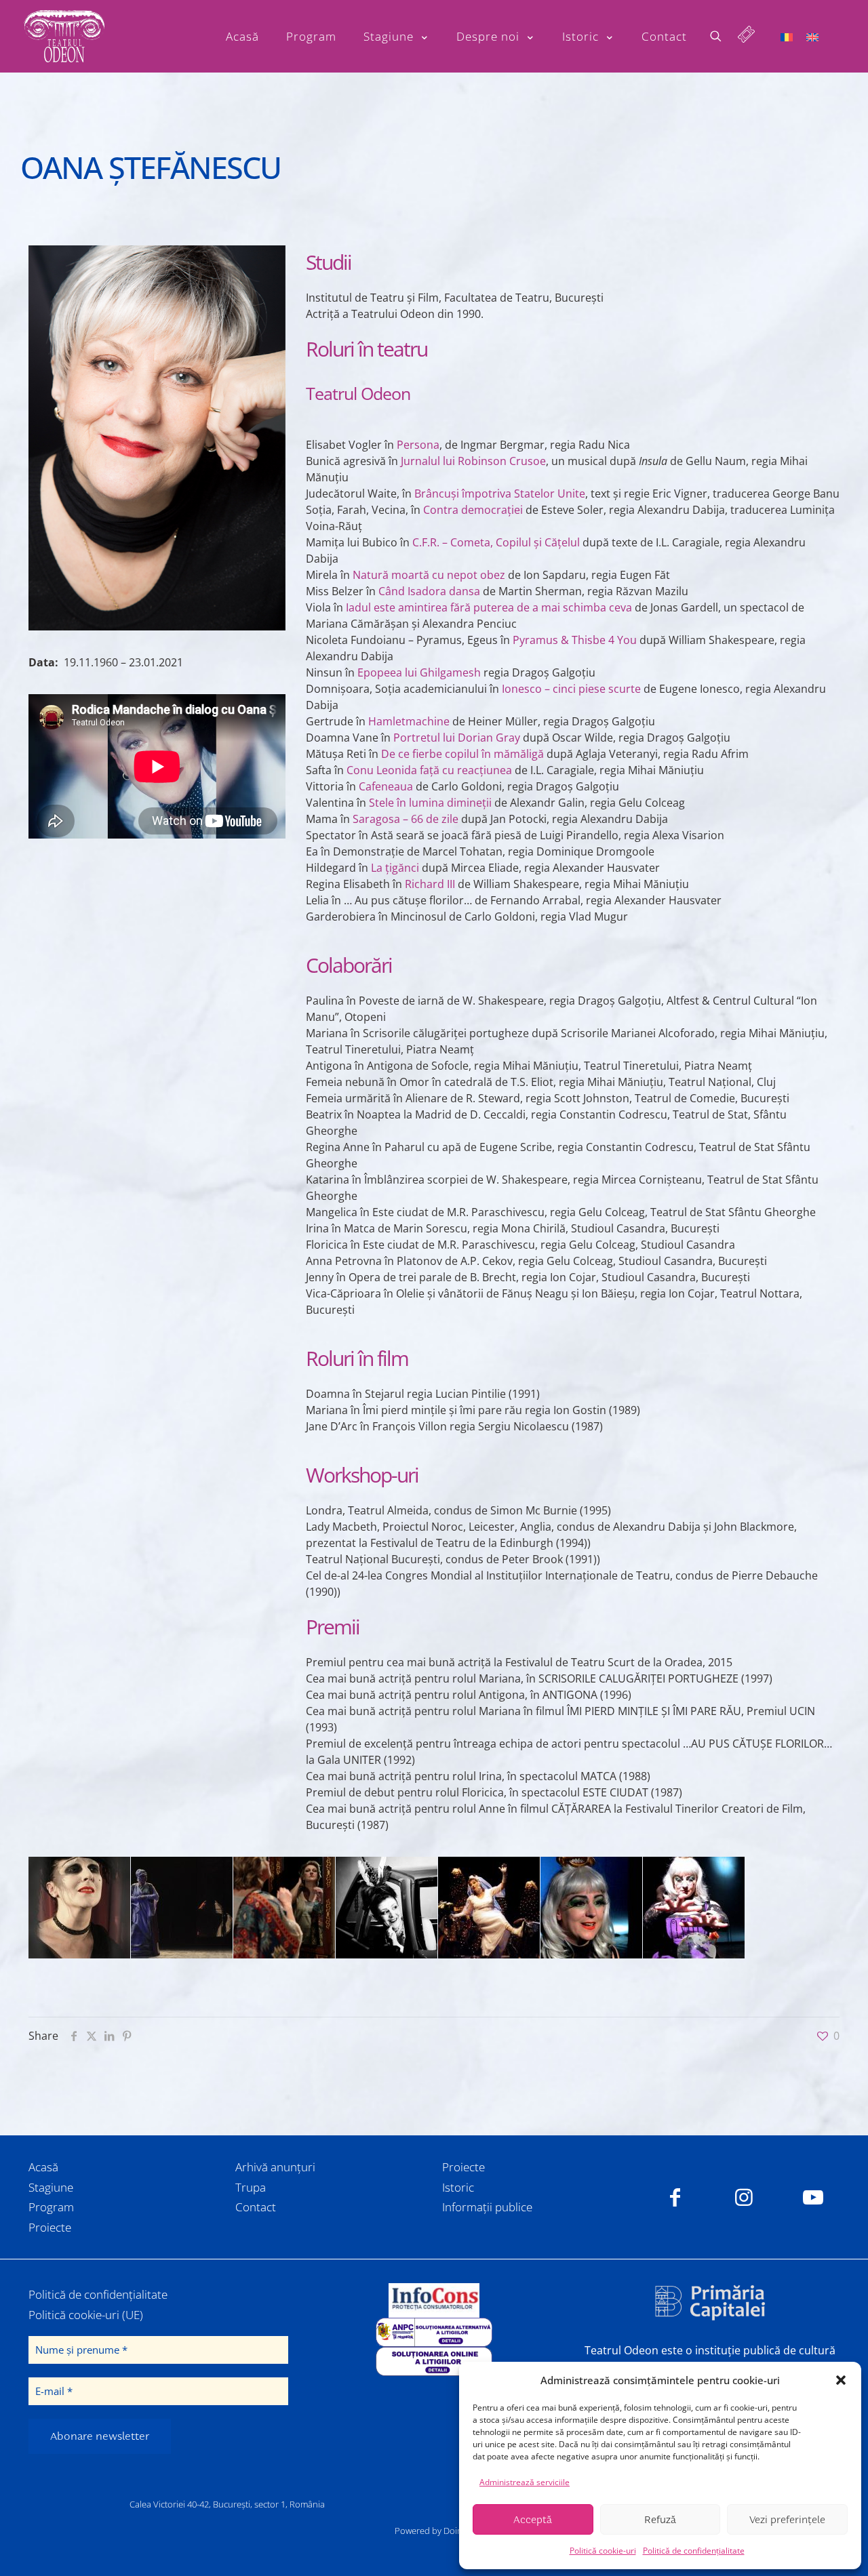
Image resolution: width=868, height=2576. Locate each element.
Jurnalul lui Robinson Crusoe (473, 461)
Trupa (251, 2187)
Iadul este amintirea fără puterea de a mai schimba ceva (489, 607)
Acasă (43, 2167)
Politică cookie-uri (603, 2551)
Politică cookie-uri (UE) (86, 2315)
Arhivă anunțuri (275, 2167)
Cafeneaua (386, 786)
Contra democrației (473, 510)
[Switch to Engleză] (812, 36)
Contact (256, 2207)
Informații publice (487, 2207)
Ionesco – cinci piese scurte (571, 689)
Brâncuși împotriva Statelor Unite (500, 494)
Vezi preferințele (787, 2520)
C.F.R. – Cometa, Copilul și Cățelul (496, 542)
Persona (418, 445)
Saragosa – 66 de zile (406, 819)
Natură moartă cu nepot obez (429, 575)
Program (51, 2207)
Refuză (660, 2520)
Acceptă (533, 2520)
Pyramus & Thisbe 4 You (575, 640)
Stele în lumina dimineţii (430, 803)
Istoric (458, 2187)
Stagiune (51, 2187)
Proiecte (50, 2227)
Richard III (430, 884)
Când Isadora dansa (429, 591)
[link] (434, 2300)
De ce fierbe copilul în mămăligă (462, 754)
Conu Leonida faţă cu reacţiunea (429, 770)
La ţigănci (395, 868)
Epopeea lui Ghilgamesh (419, 672)
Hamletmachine (409, 721)
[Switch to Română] (787, 36)
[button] (841, 2380)
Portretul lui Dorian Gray (457, 738)
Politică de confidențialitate (694, 2551)
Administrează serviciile (525, 2482)
